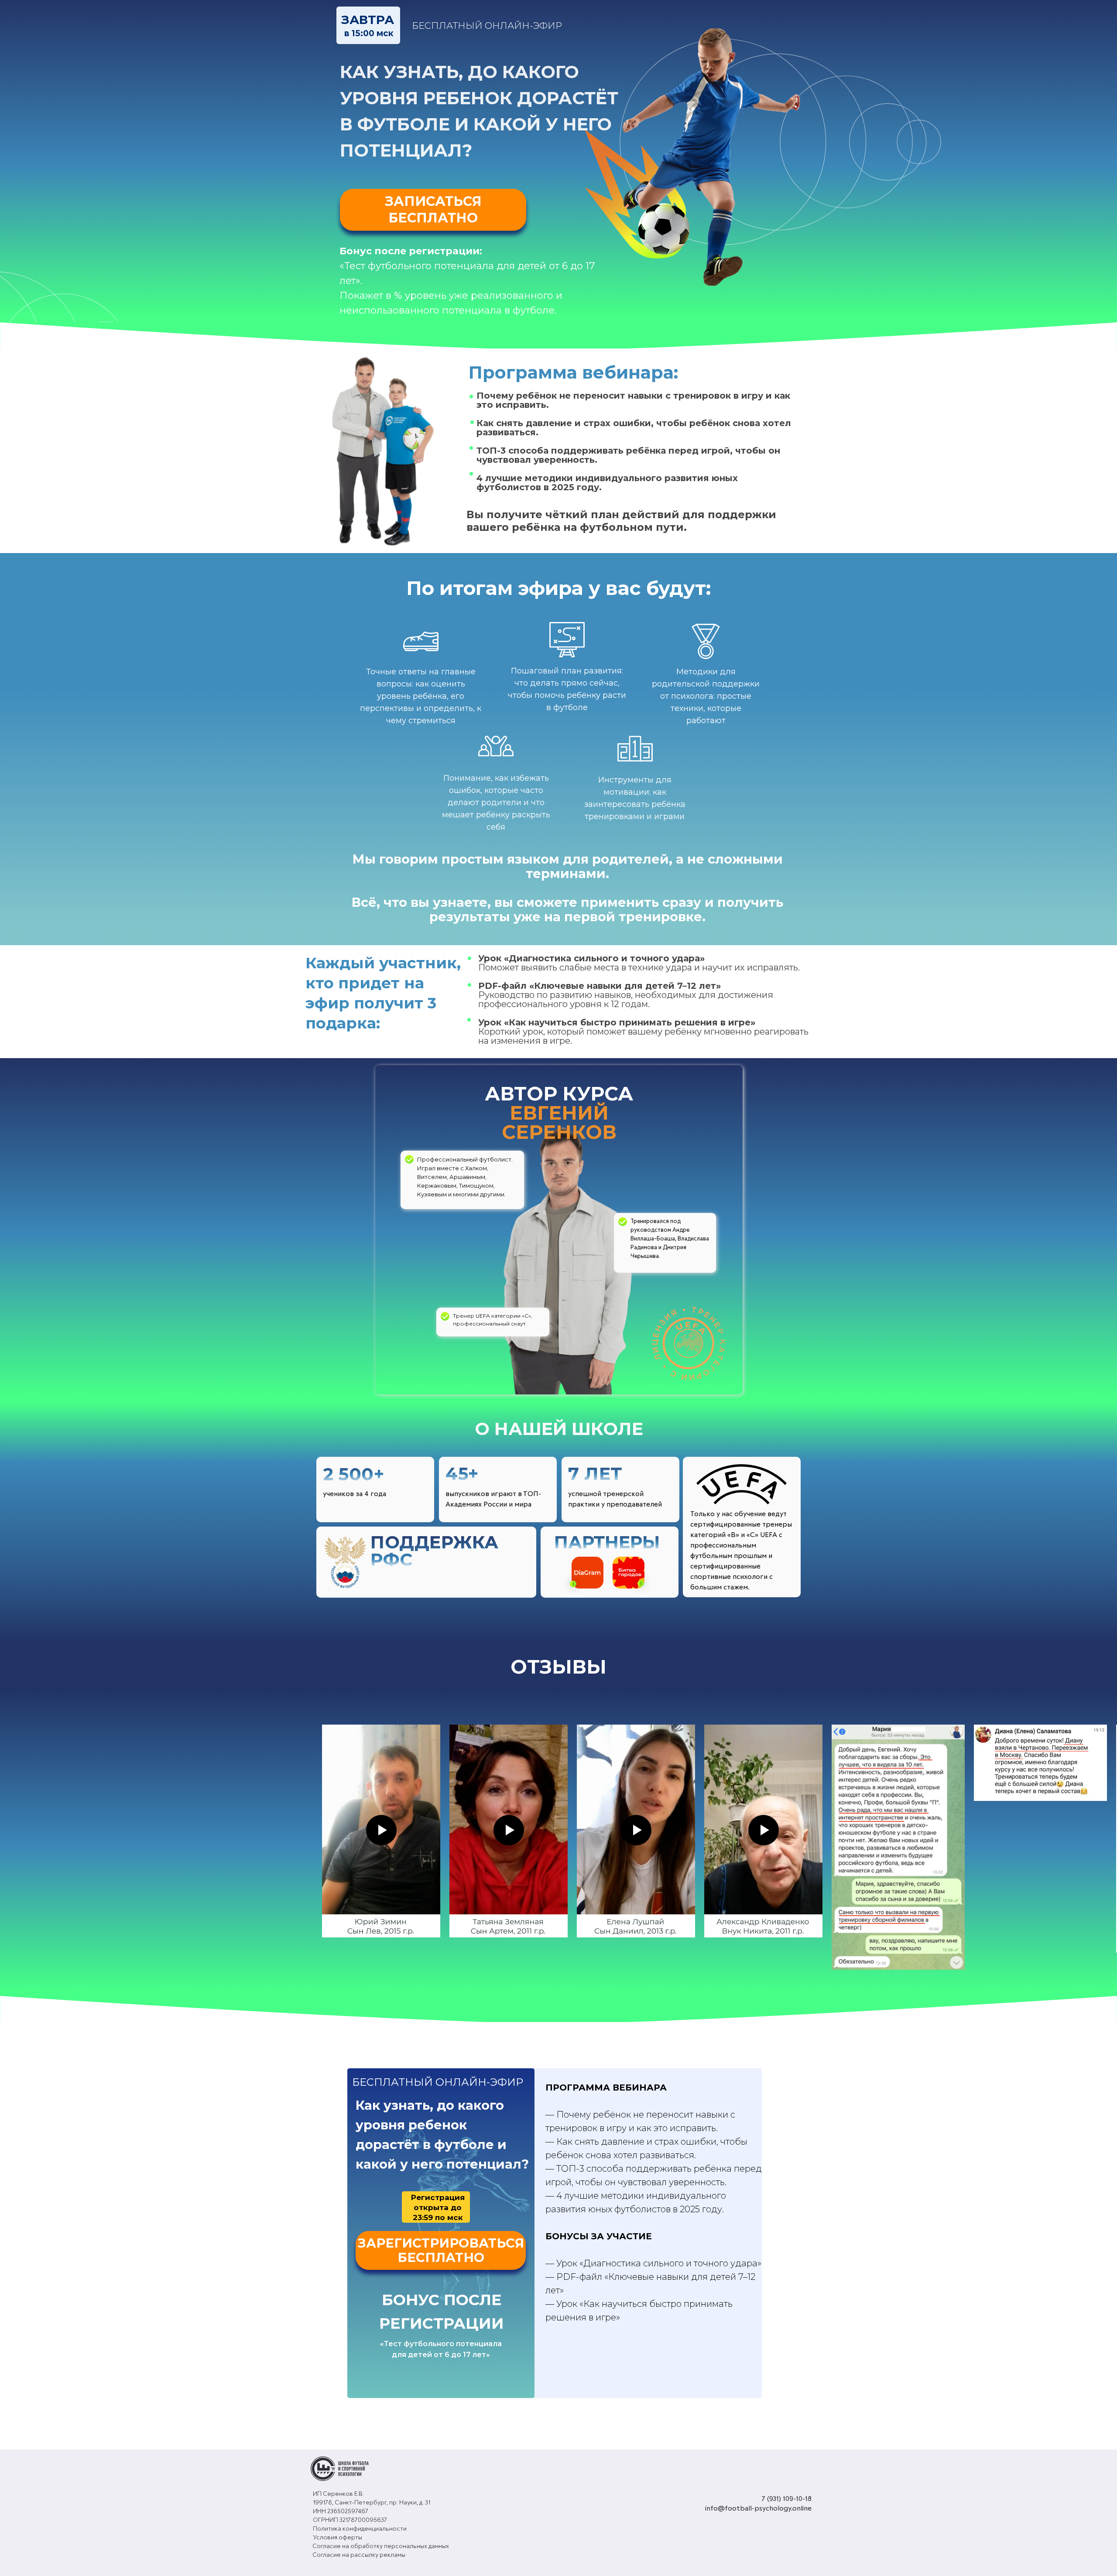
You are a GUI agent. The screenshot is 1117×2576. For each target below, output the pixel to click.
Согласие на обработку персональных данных (381, 2546)
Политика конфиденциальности (360, 2529)
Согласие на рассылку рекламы (359, 2555)
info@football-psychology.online (758, 2508)
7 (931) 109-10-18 (786, 2499)
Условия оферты (337, 2538)
